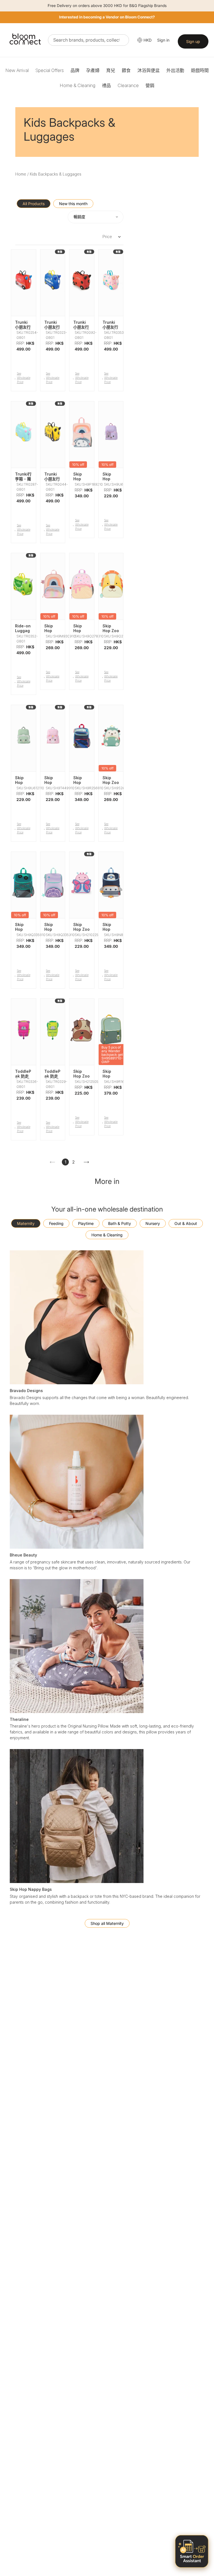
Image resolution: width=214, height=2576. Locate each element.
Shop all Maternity (107, 1923)
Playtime (86, 1223)
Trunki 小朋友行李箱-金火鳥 (110, 329)
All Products (34, 204)
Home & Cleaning (77, 85)
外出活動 (175, 70)
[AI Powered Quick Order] (192, 2551)
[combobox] (88, 40)
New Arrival (17, 70)
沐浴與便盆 (149, 70)
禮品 (106, 85)
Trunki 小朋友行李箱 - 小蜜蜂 (52, 481)
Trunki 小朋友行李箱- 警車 (52, 329)
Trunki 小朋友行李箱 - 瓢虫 (81, 329)
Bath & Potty (120, 1223)
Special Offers (50, 70)
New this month (73, 204)
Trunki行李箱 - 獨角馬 (23, 479)
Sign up (193, 41)
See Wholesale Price (24, 378)
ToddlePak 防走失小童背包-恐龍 (52, 1078)
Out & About (186, 1223)
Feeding (56, 1223)
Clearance (128, 85)
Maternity (26, 1223)
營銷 (150, 85)
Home (21, 174)
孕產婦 (93, 70)
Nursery (153, 1223)
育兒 (111, 70)
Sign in (163, 40)
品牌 (75, 70)
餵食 (126, 70)
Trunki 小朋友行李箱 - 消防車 (23, 329)
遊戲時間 (200, 70)
